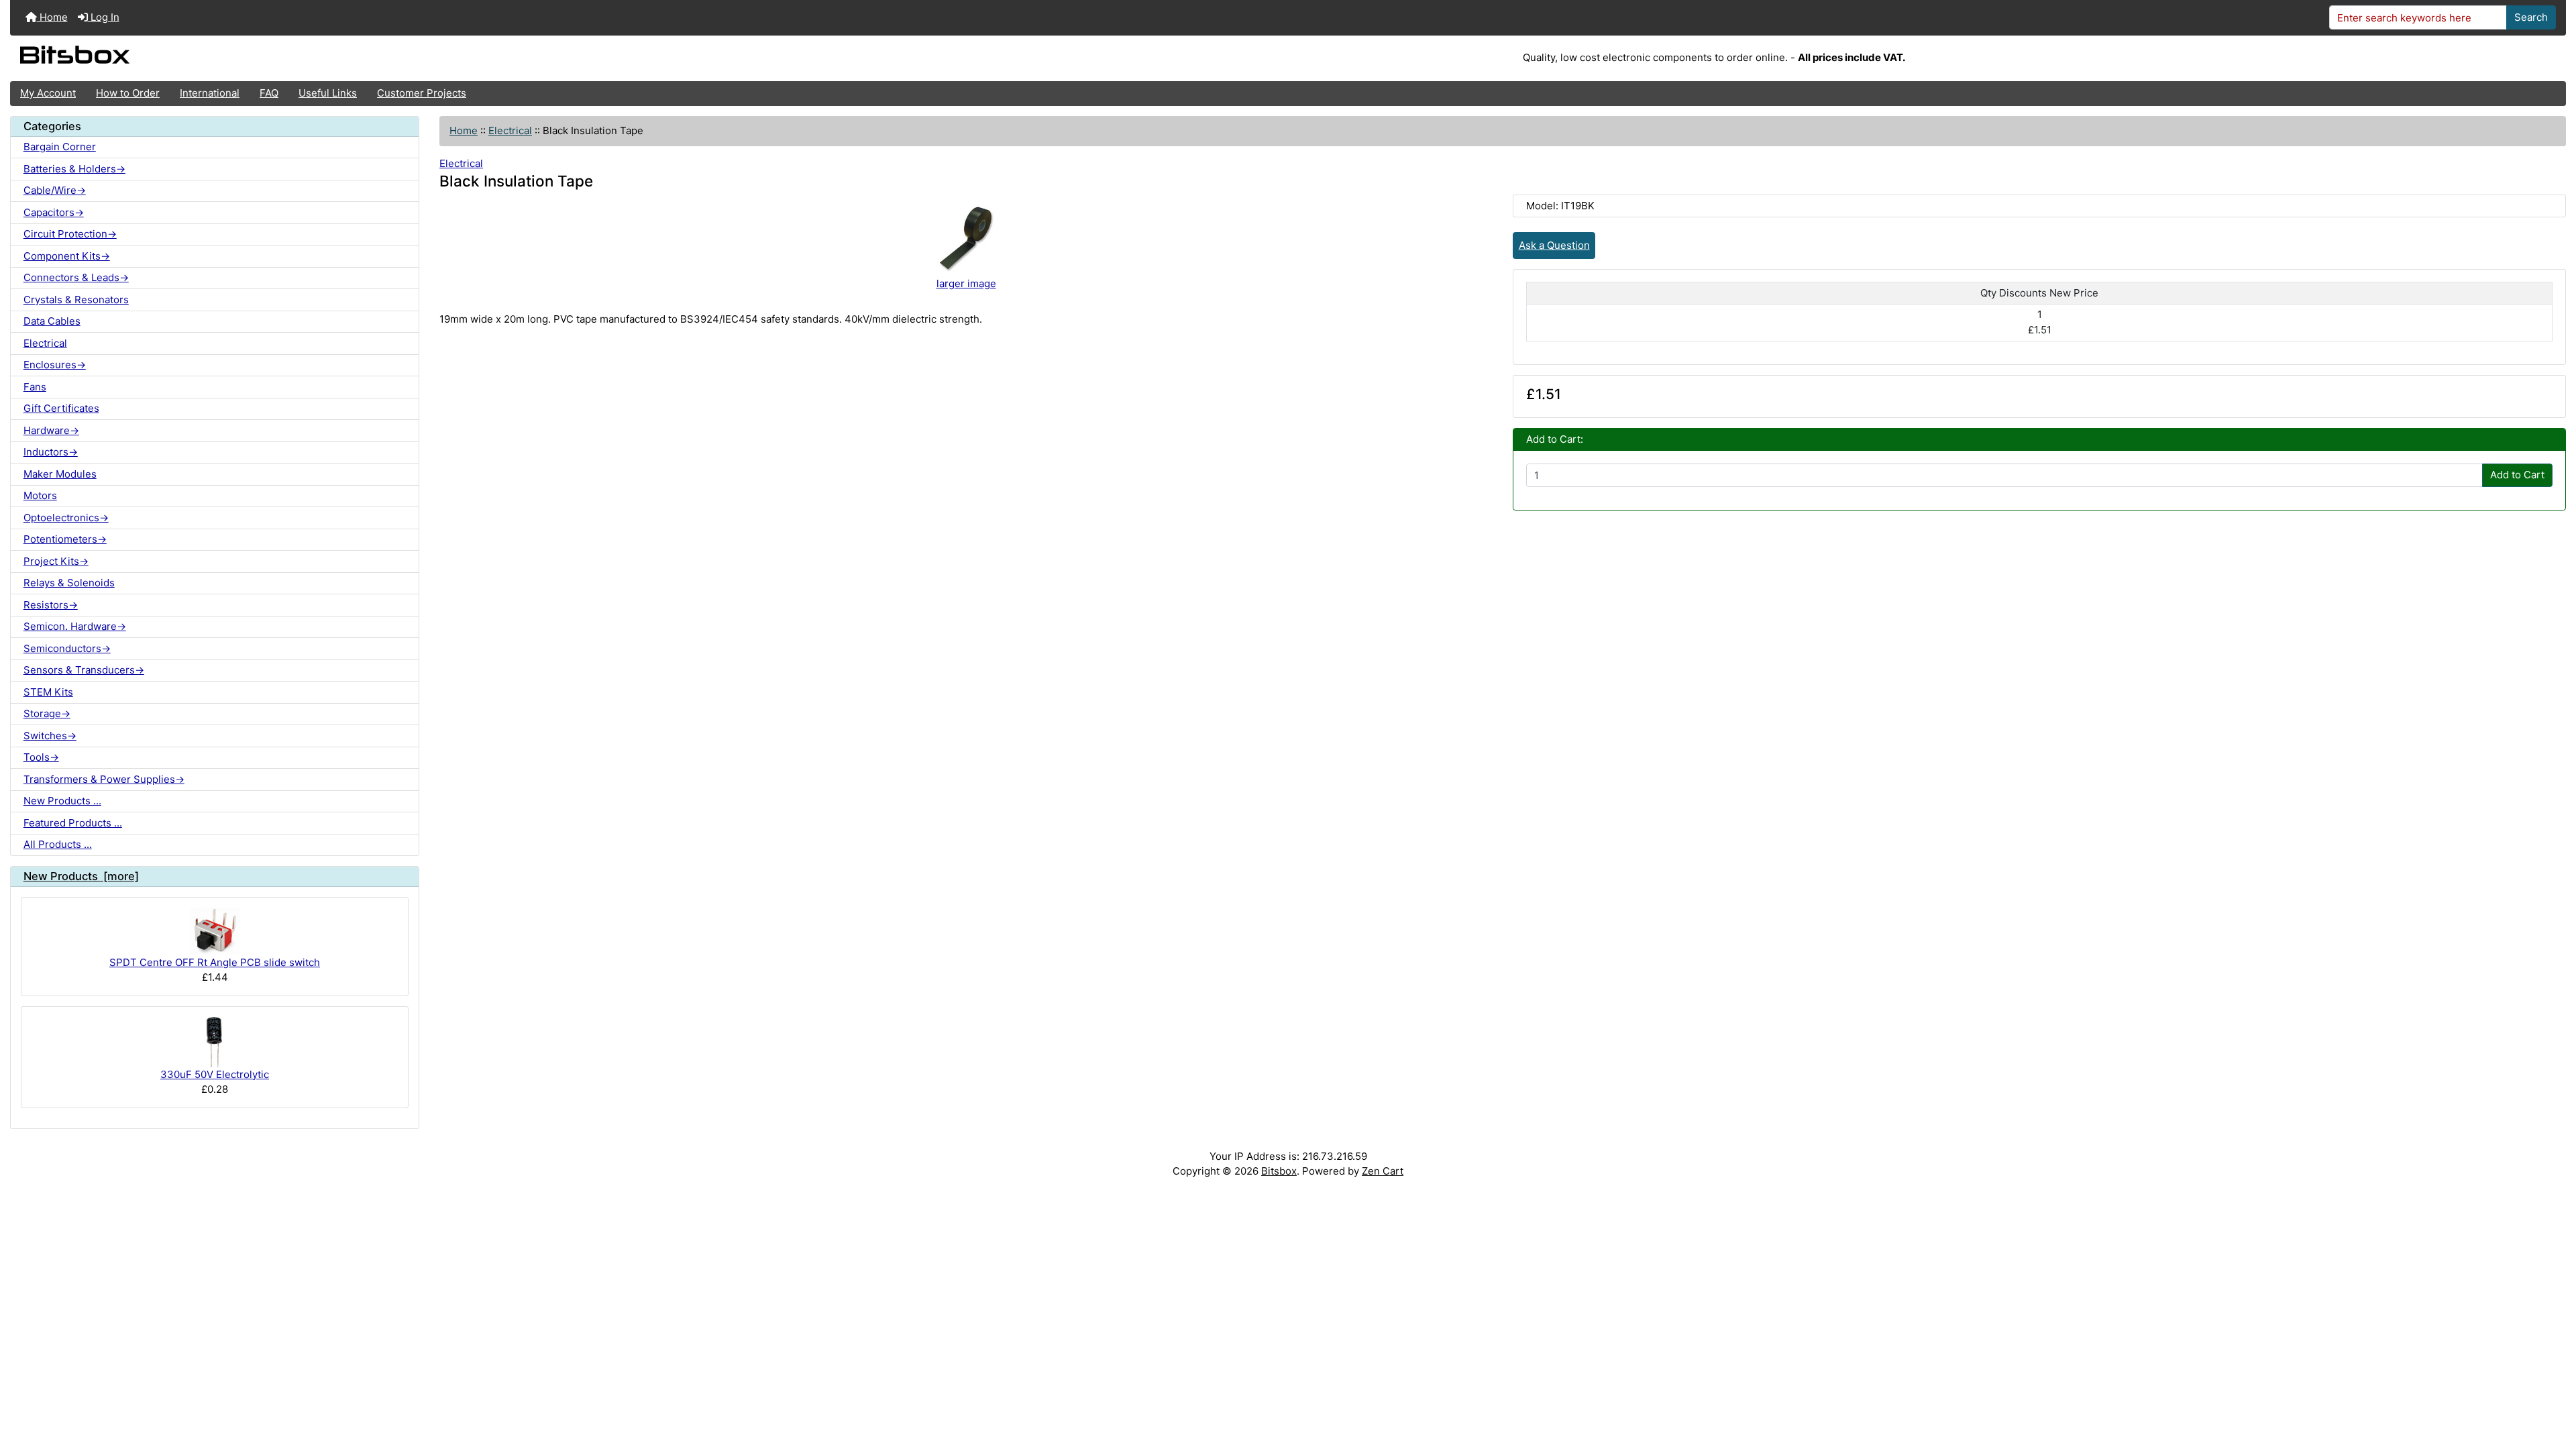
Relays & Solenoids (69, 583)
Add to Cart (2517, 475)
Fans (35, 387)
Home (52, 17)
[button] (2553, 1387)
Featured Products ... (73, 823)
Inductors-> (51, 452)
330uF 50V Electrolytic (215, 1074)
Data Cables (52, 321)
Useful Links (328, 93)
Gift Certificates (61, 408)
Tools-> (41, 757)
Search (2531, 17)
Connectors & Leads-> (76, 277)
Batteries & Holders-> (74, 169)
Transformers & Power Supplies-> (104, 779)
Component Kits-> (67, 256)
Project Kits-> (56, 561)
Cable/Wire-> (55, 190)
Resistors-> (51, 605)
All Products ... (58, 844)
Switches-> (50, 736)
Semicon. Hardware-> (75, 626)
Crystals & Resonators (76, 300)
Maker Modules (60, 474)
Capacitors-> (54, 212)
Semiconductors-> (67, 648)
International (210, 93)
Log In (104, 17)
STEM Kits (48, 692)
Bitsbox (1279, 1171)
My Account (48, 93)
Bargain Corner (60, 147)
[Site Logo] (436, 58)
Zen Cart (1383, 1171)
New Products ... (62, 801)
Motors (40, 495)
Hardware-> (51, 430)
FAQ (269, 93)
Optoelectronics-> (66, 518)
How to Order (128, 93)
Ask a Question (1554, 245)
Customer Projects (422, 93)
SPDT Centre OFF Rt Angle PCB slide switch (215, 962)
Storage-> (47, 713)
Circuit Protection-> (70, 234)
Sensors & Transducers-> (84, 670)
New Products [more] (81, 876)
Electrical (510, 130)
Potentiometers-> (65, 539)
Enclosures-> (55, 365)
